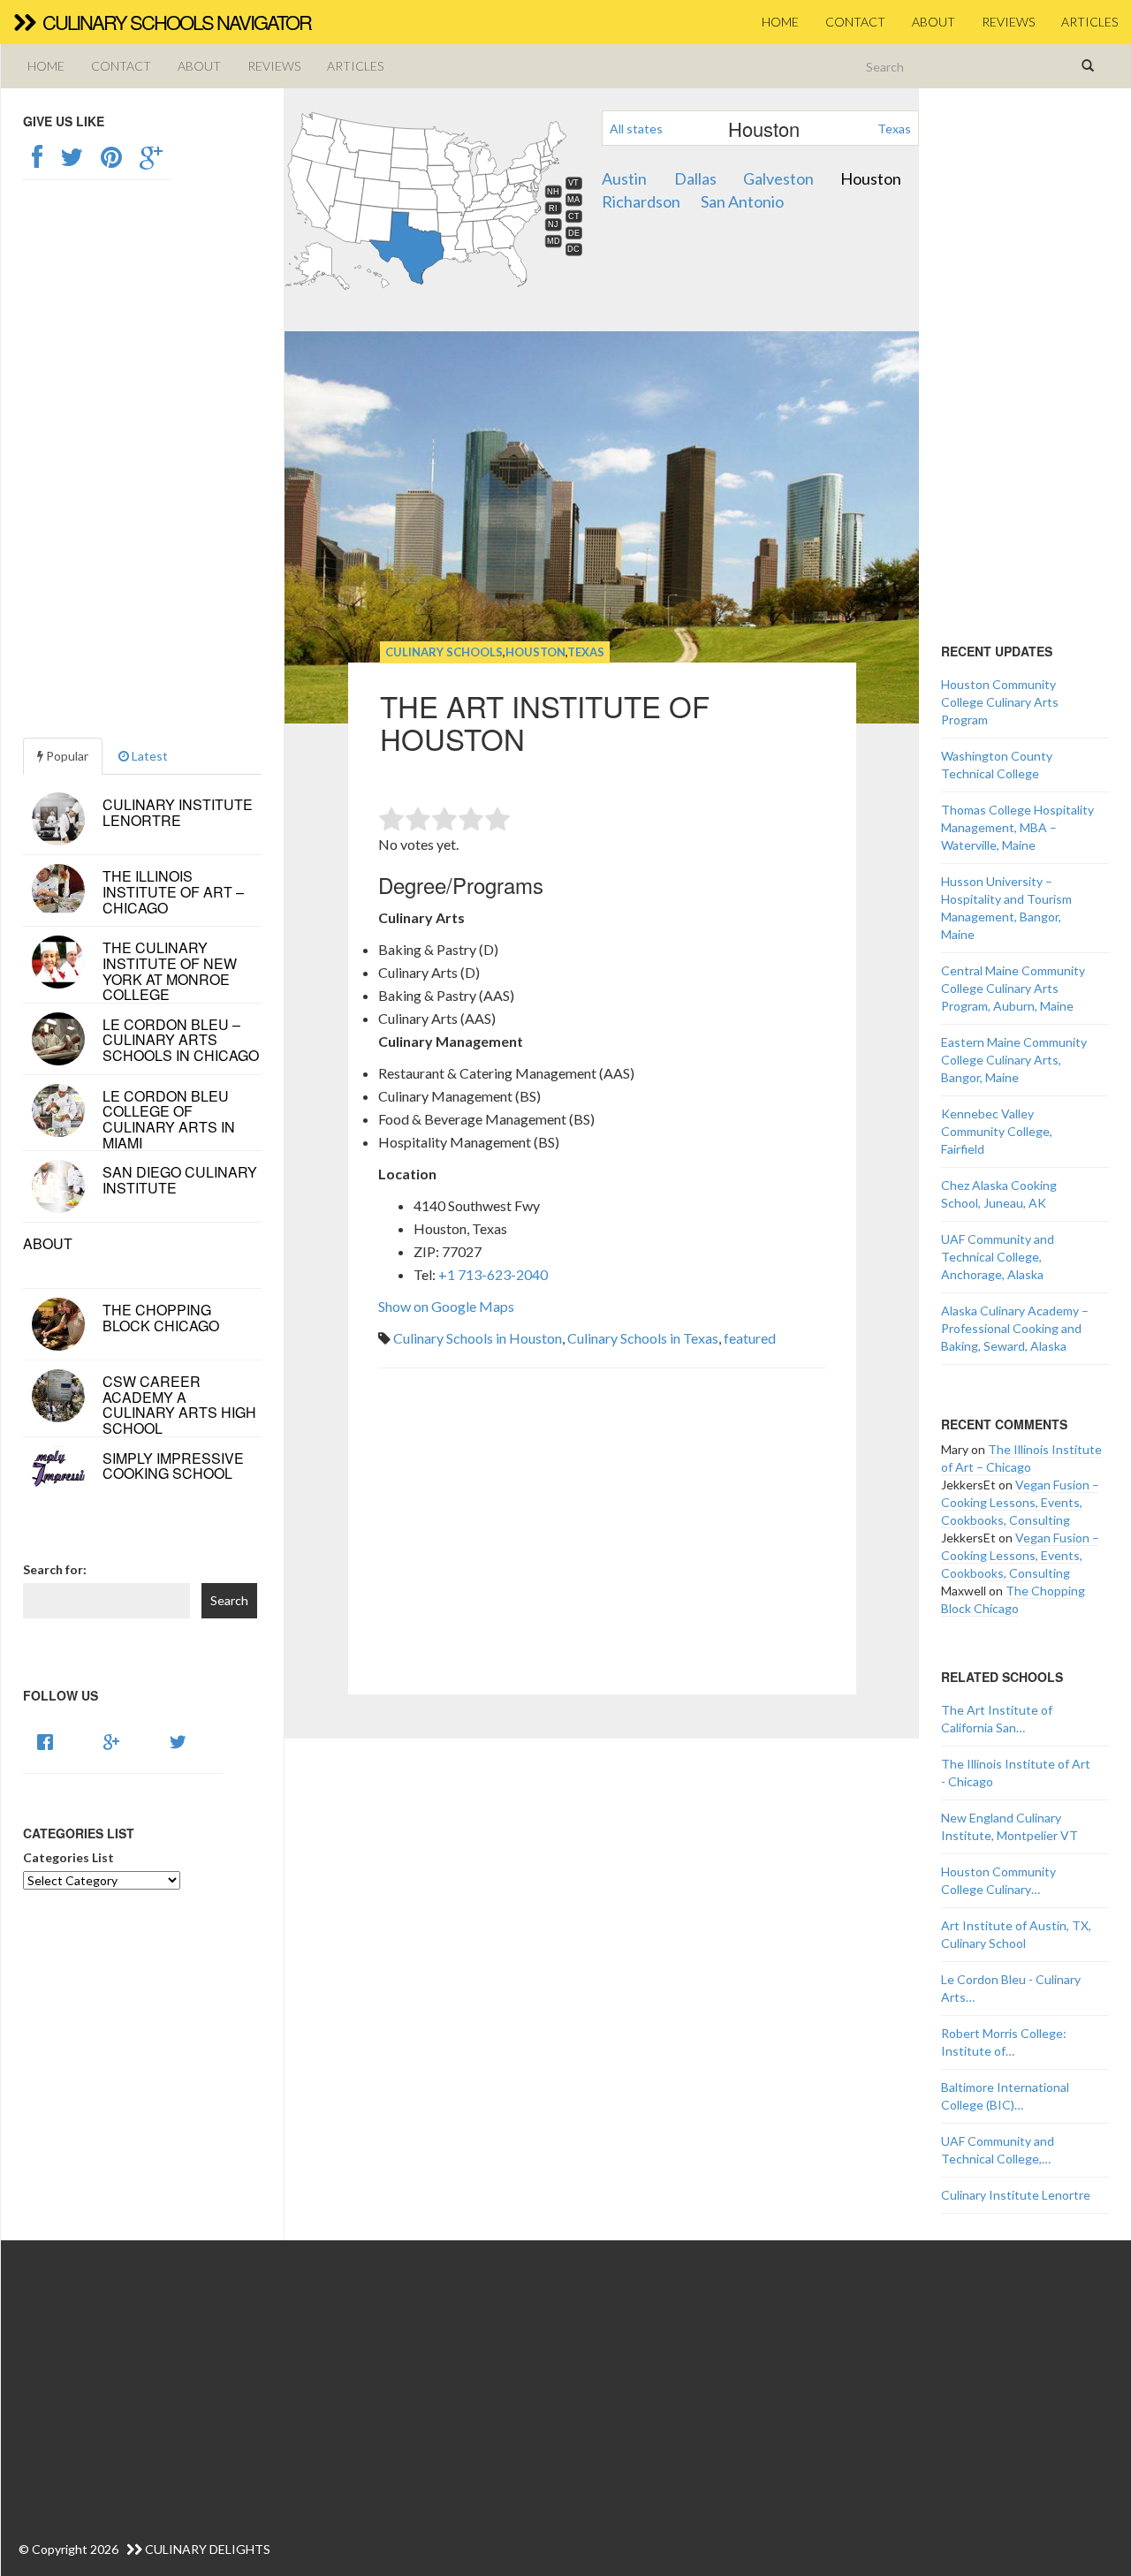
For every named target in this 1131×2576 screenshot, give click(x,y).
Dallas (695, 178)
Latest (148, 756)
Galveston (778, 178)
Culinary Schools (444, 652)
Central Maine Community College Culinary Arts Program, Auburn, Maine (1013, 988)
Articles (1089, 22)
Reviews (1008, 22)
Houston (871, 178)
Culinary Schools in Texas (643, 1338)
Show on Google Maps (446, 1306)
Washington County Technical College (997, 765)
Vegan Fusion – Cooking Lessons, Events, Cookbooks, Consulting (1020, 1502)
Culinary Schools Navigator (175, 22)
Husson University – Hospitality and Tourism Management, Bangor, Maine (1006, 908)
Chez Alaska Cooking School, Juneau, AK (999, 1194)
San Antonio (742, 201)
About (934, 22)
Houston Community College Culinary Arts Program (1000, 702)
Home (780, 22)
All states (636, 129)
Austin (624, 178)
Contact (855, 22)
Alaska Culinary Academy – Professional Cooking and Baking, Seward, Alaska (1015, 1328)
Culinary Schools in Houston (478, 1338)
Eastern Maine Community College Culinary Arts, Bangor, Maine (1014, 1060)
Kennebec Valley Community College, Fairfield (997, 1131)
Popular (66, 756)
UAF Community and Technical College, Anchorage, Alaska (998, 1257)
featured (750, 1338)
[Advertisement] (602, 1556)
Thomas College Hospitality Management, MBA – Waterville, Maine (1017, 827)
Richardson (641, 201)
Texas (894, 129)
